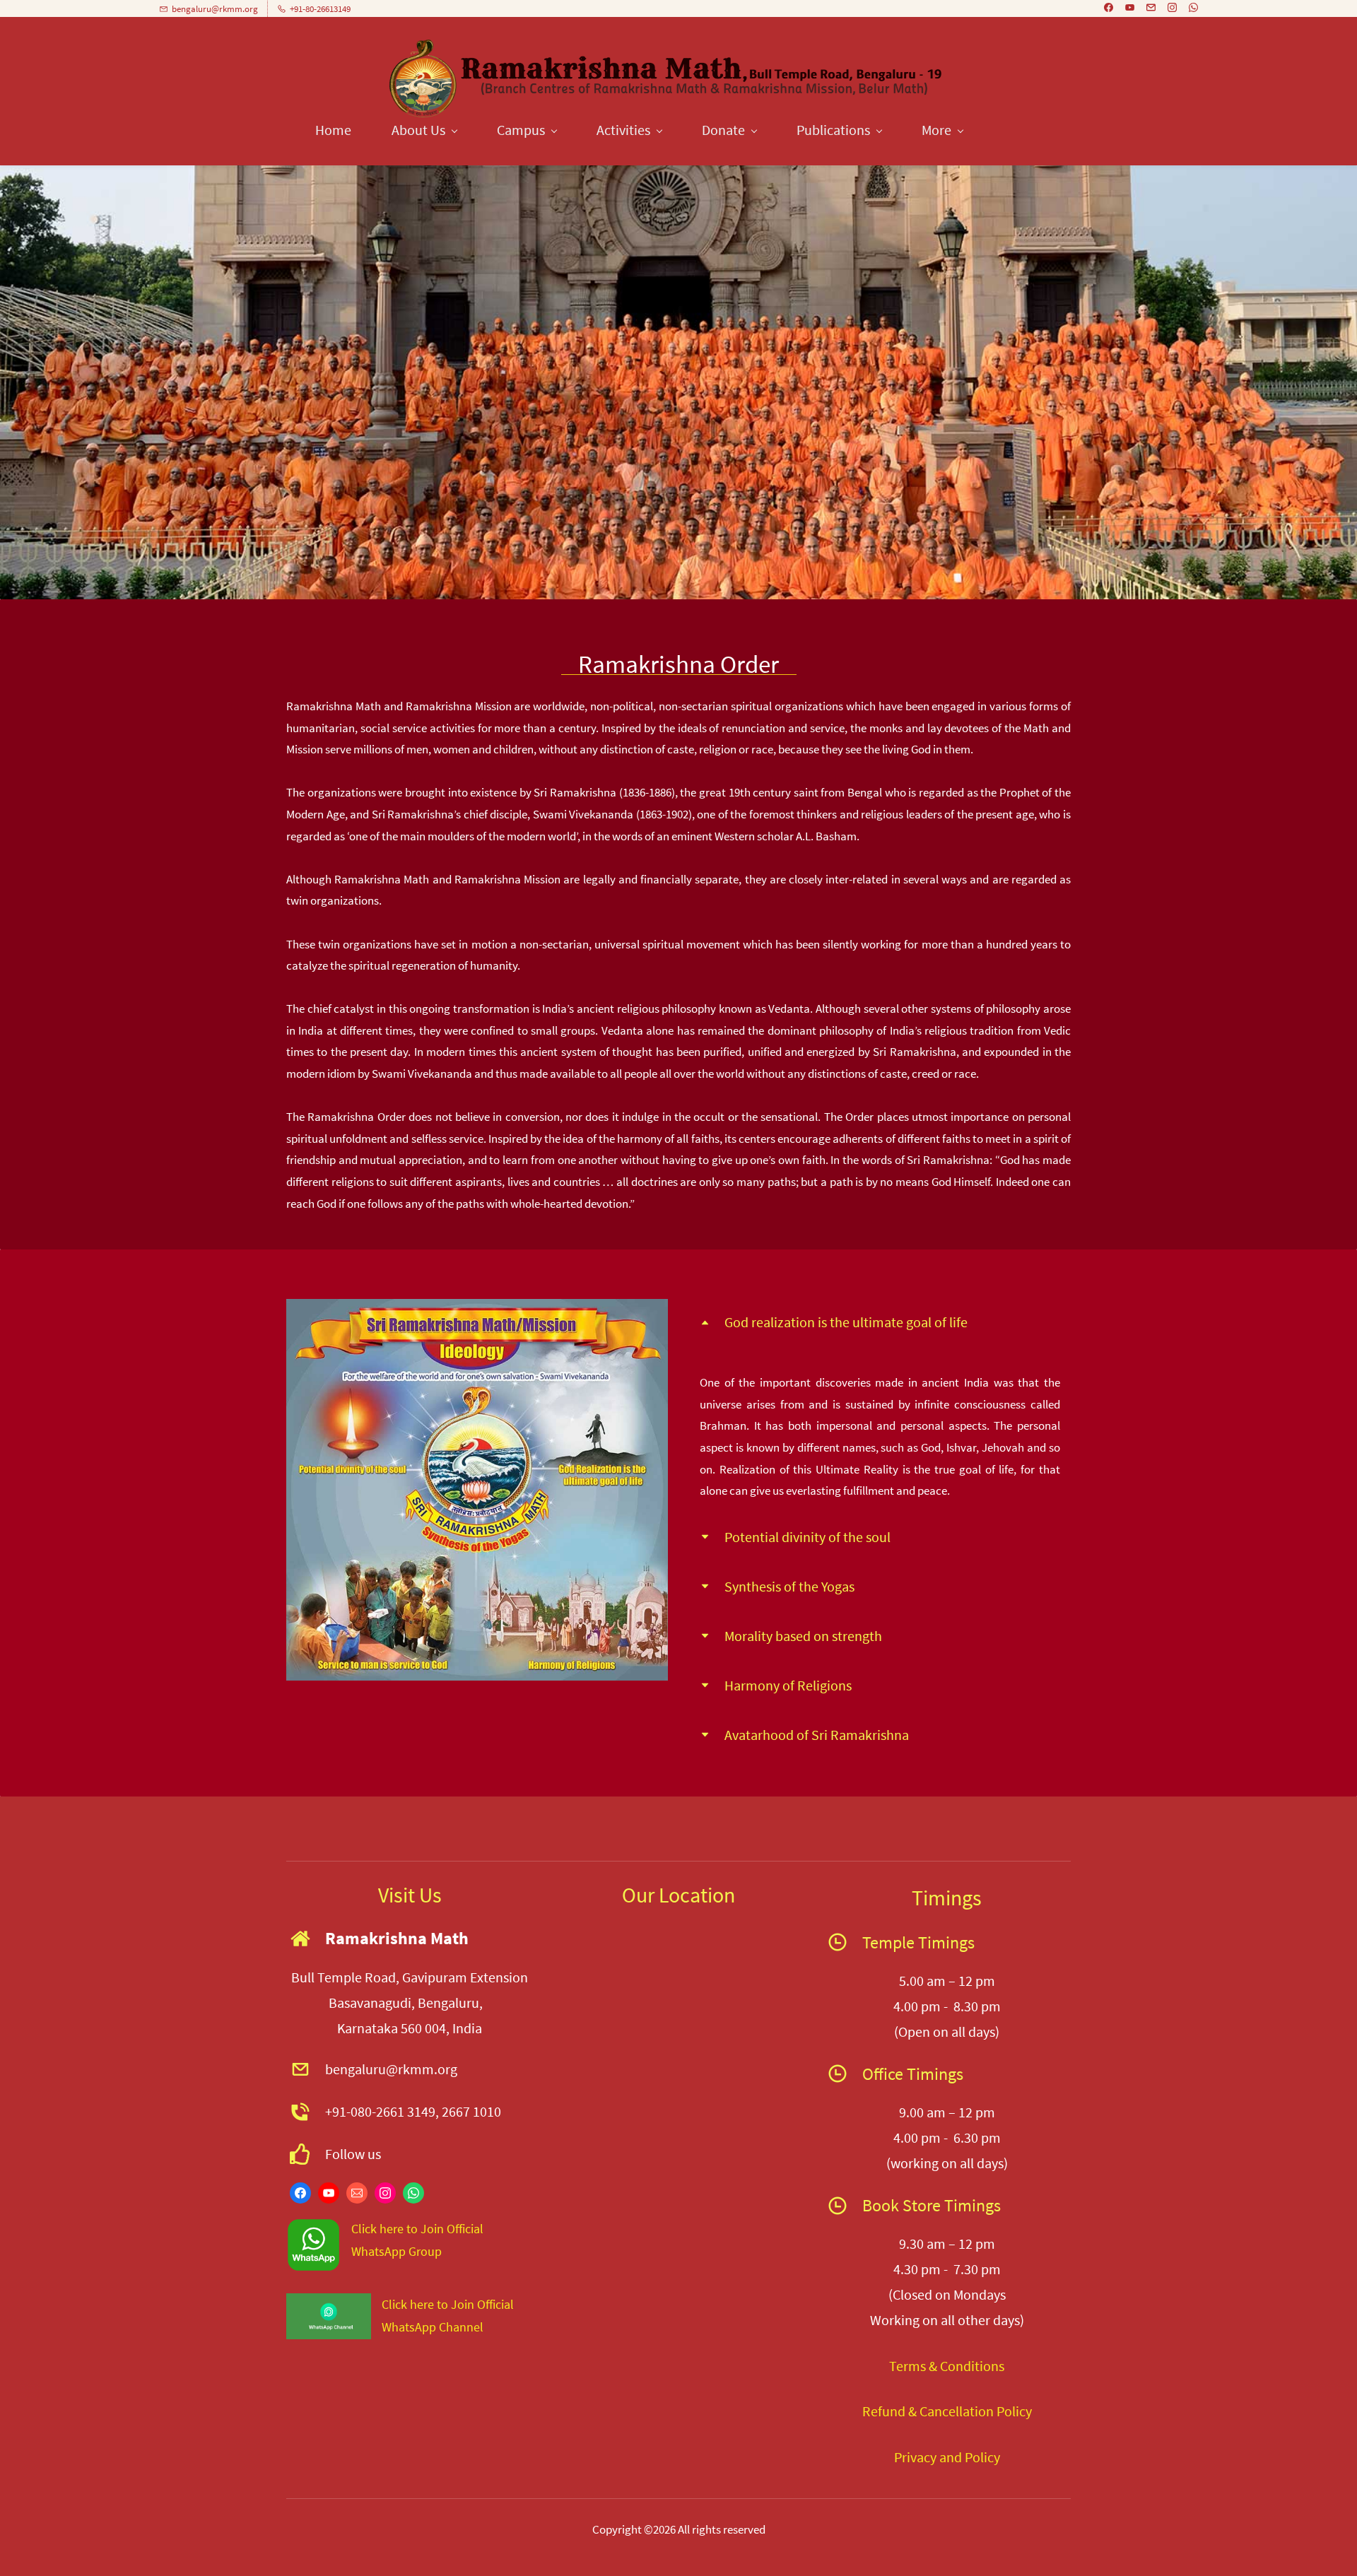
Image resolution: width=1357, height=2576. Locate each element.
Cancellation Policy (974, 2411)
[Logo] (668, 78)
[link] (477, 1310)
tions (989, 2366)
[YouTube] (329, 2193)
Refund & (889, 2411)
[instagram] (1172, 9)
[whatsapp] (1193, 9)
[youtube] (1130, 9)
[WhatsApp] (413, 2193)
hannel (465, 2327)
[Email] (357, 2193)
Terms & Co (922, 2366)
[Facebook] (300, 2193)
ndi (965, 2366)
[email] (1151, 9)
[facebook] (1109, 9)
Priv (905, 2457)
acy (927, 2457)
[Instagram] (385, 2193)
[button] (880, 1322)
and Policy (968, 2457)
